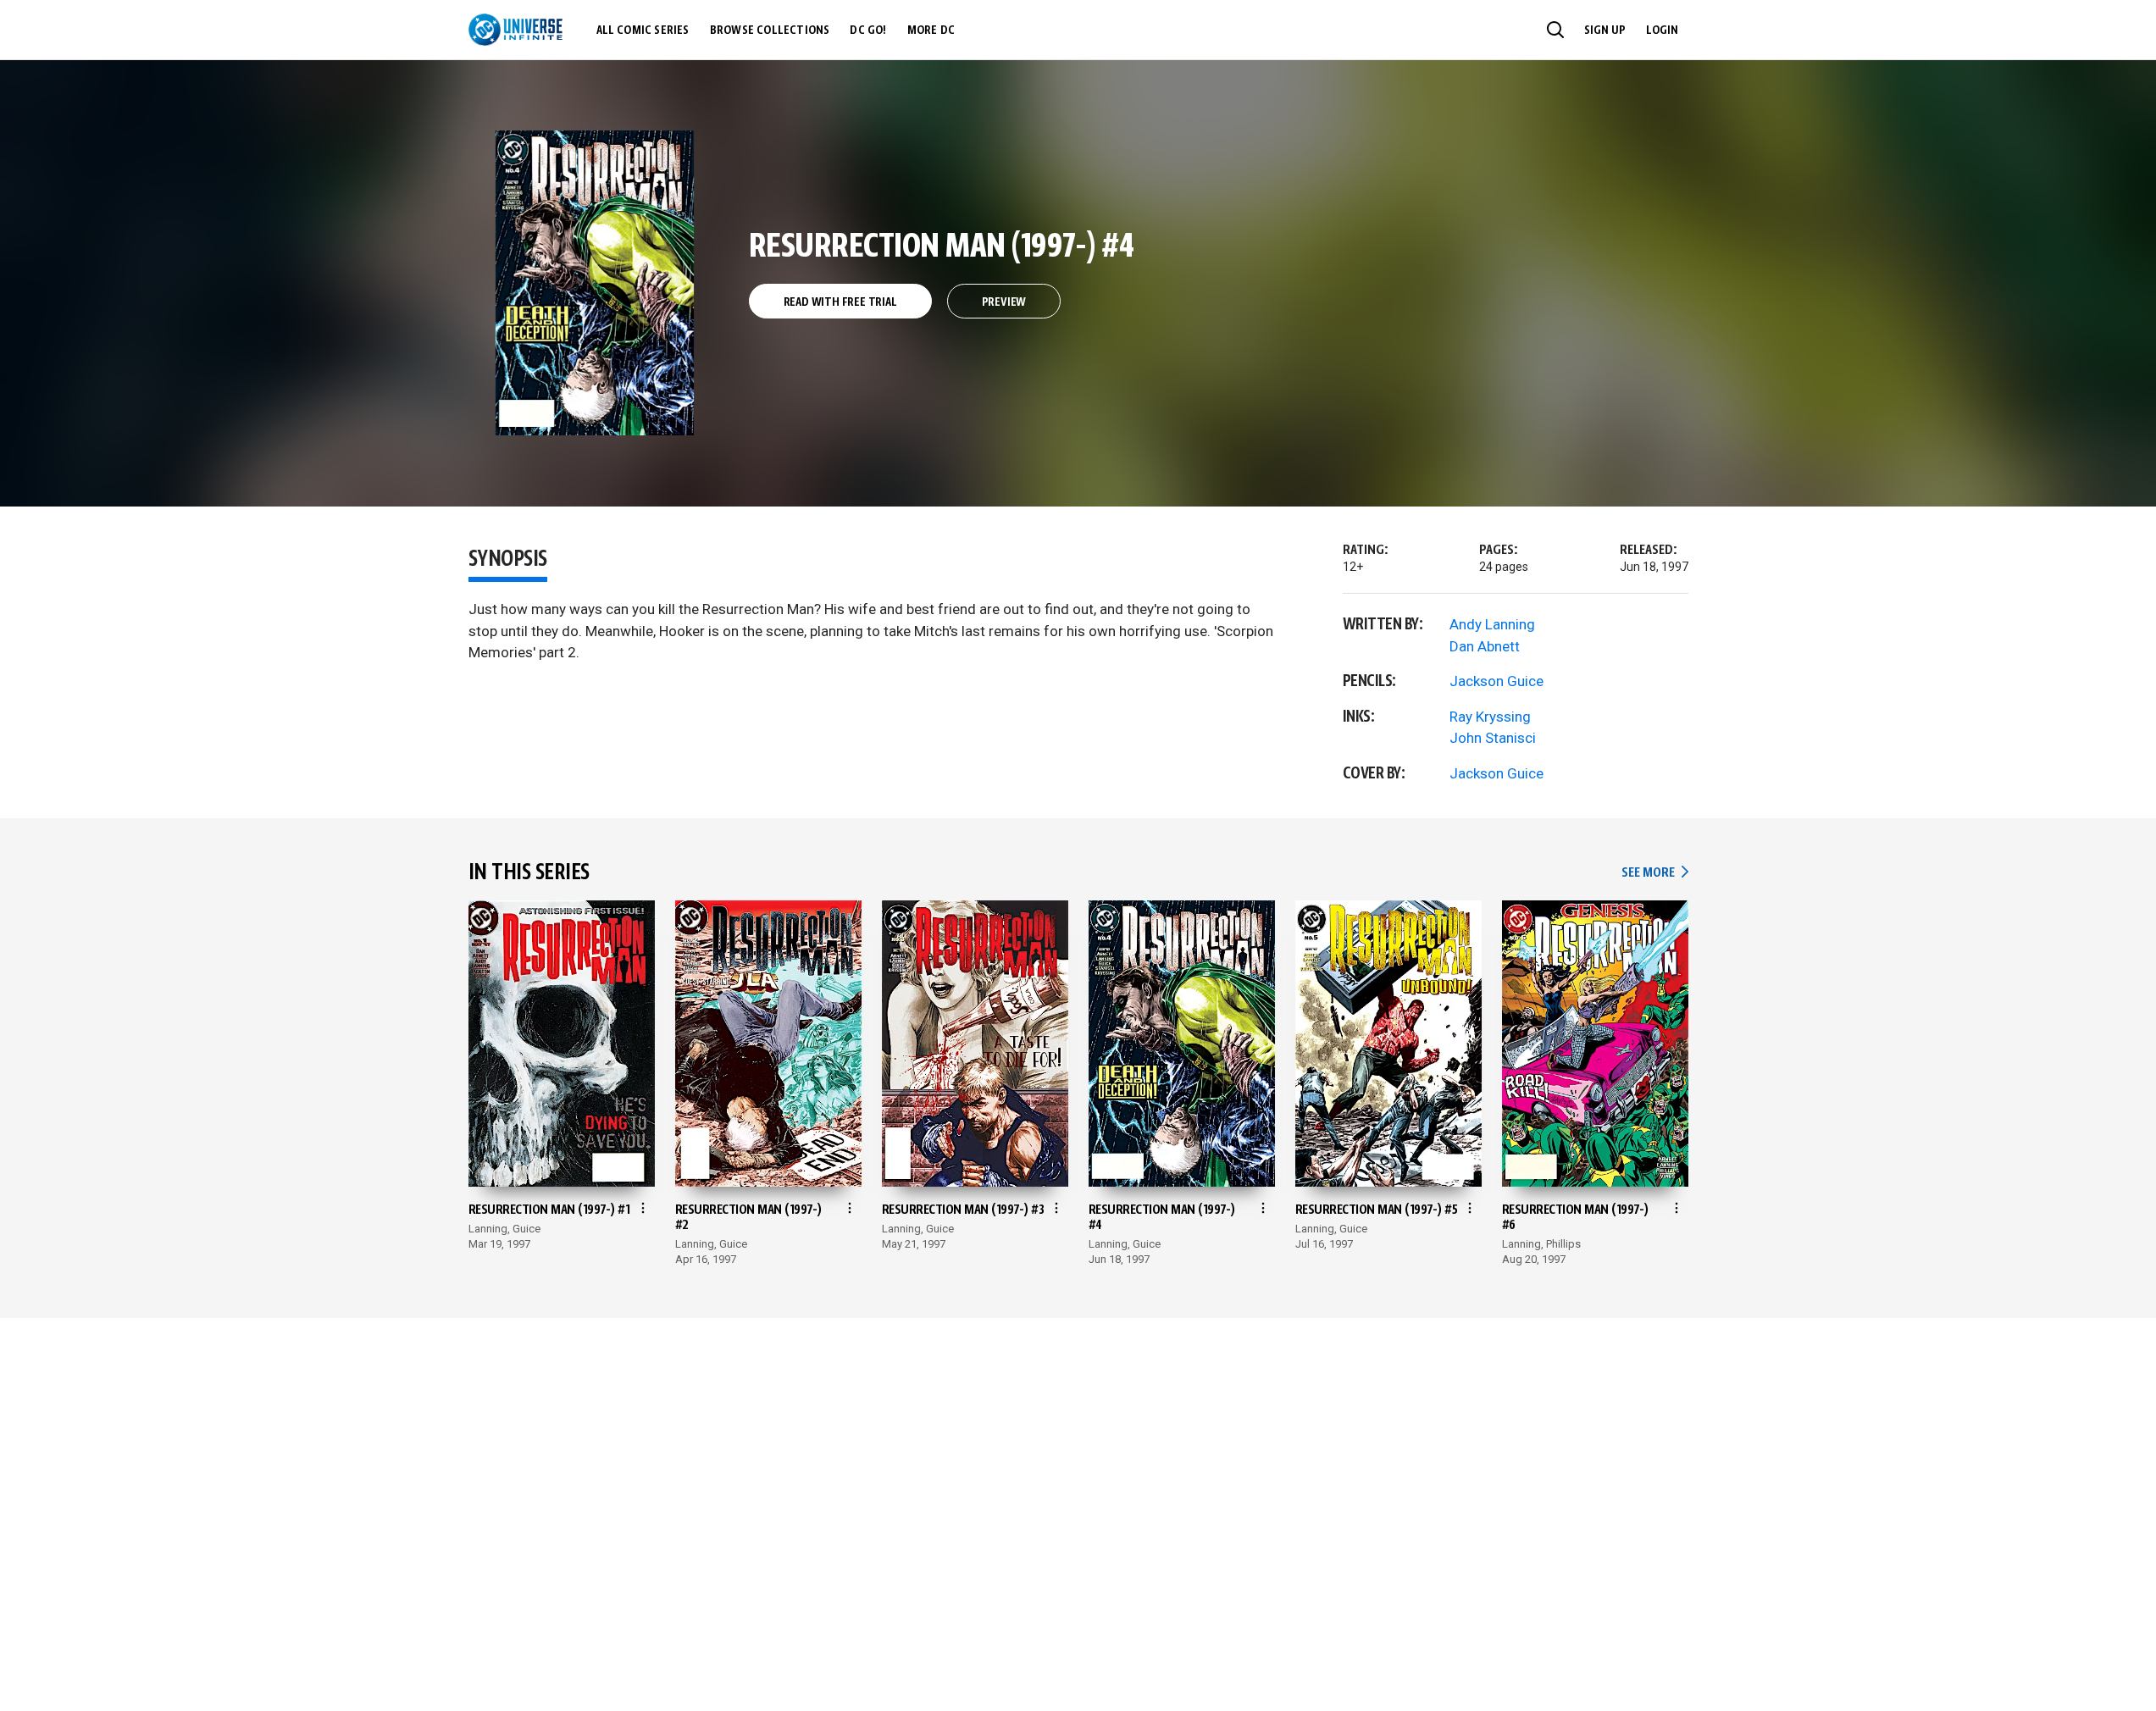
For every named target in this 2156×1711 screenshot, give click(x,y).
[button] (1555, 30)
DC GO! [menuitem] (868, 30)
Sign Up (1605, 30)
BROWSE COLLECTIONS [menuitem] (770, 30)
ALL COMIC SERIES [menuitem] (643, 30)
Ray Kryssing (1490, 717)
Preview (1004, 302)
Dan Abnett (1485, 646)
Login (1662, 30)
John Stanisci (1493, 738)
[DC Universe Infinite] (515, 30)
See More (1654, 873)
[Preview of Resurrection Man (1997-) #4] (595, 283)
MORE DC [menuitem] (931, 30)
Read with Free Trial (840, 302)
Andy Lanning (1492, 624)
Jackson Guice (1496, 681)
